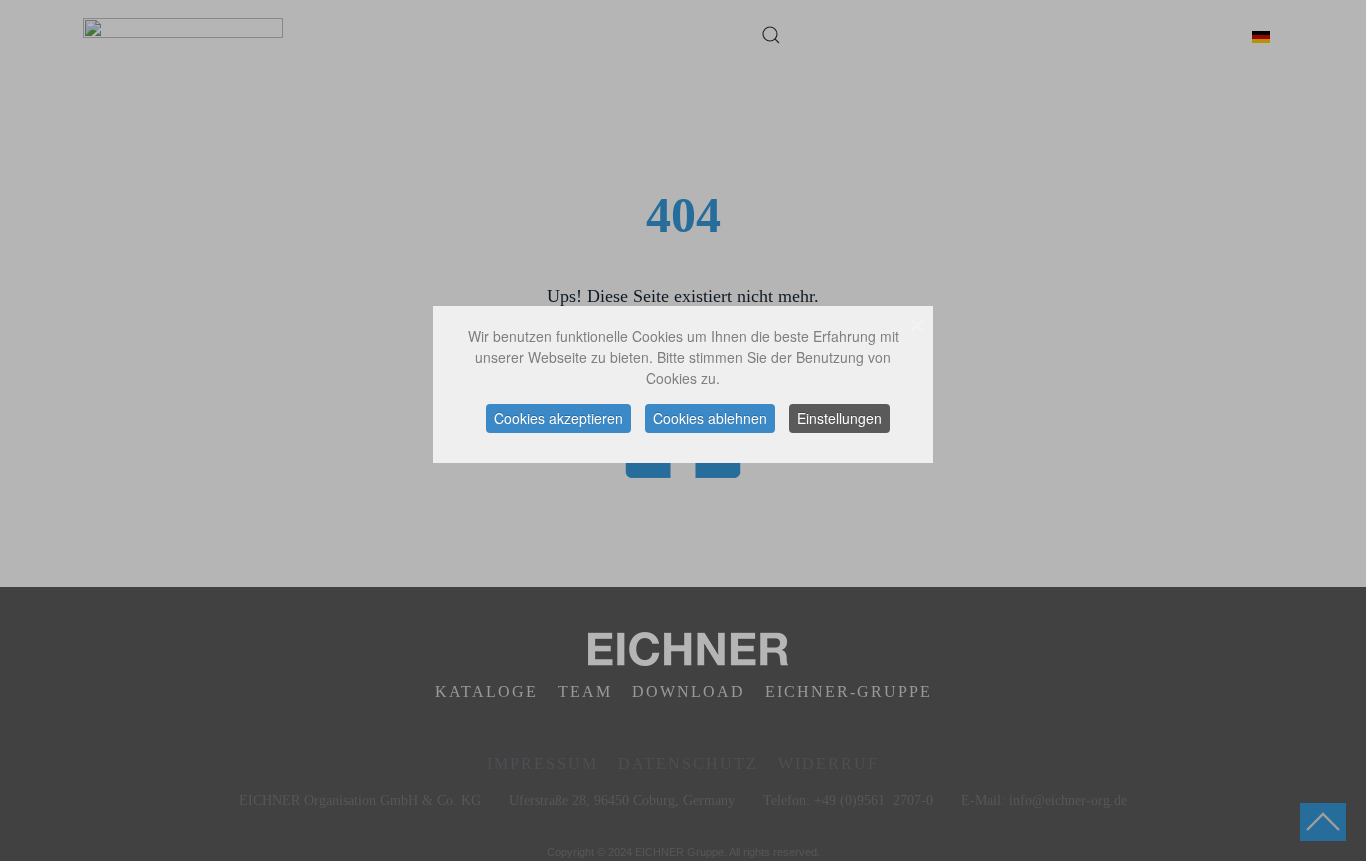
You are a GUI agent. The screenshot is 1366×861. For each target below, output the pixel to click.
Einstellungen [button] (839, 418)
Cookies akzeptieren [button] (558, 418)
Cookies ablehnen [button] (710, 418)
